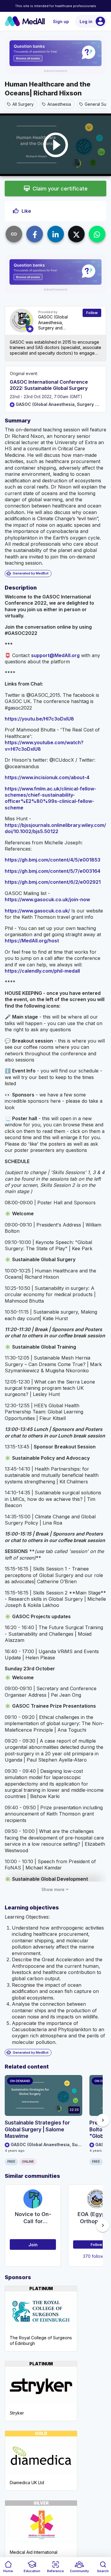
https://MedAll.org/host (32, 941)
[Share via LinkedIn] (56, 234)
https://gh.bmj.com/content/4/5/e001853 (53, 860)
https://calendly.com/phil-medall (42, 971)
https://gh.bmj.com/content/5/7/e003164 (53, 871)
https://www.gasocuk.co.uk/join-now (47, 899)
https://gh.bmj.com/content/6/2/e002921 (53, 882)
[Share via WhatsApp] (97, 234)
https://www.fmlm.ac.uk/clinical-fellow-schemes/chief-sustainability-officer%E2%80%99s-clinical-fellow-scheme (50, 798)
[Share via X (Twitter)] (76, 234)
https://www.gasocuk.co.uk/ (37, 911)
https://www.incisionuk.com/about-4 (47, 777)
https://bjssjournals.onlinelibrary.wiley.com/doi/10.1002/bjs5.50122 (55, 828)
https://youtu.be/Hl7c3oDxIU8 (39, 719)
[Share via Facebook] (35, 234)
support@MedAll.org (55, 655)
